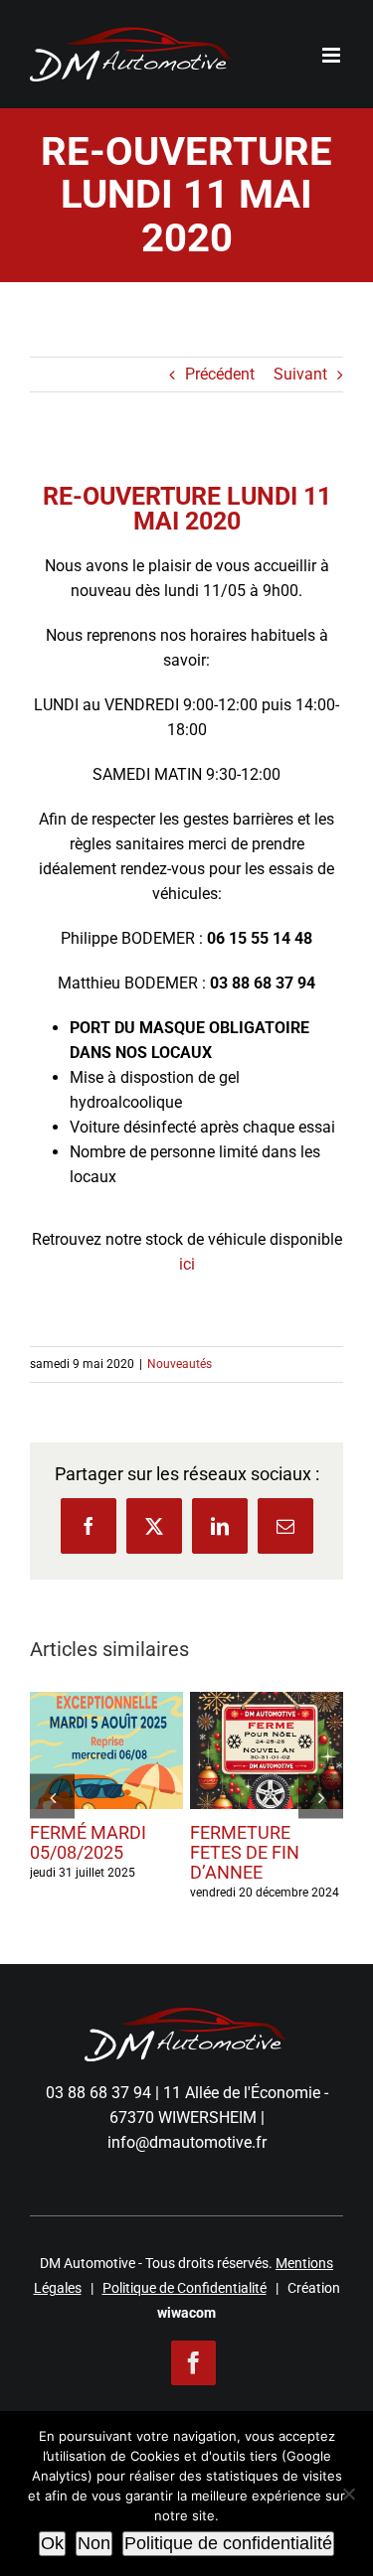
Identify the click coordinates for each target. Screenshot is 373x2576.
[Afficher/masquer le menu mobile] (333, 55)
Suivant (300, 374)
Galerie (106, 1780)
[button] (52, 1797)
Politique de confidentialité (228, 2543)
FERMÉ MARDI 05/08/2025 (102, 1721)
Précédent (220, 374)
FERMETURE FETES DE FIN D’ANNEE (263, 1721)
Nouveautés (180, 1364)
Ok (52, 2543)
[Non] (348, 2494)
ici (187, 1264)
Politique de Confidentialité (185, 2288)
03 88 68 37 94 (98, 2093)
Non (94, 2543)
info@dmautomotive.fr (187, 2142)
